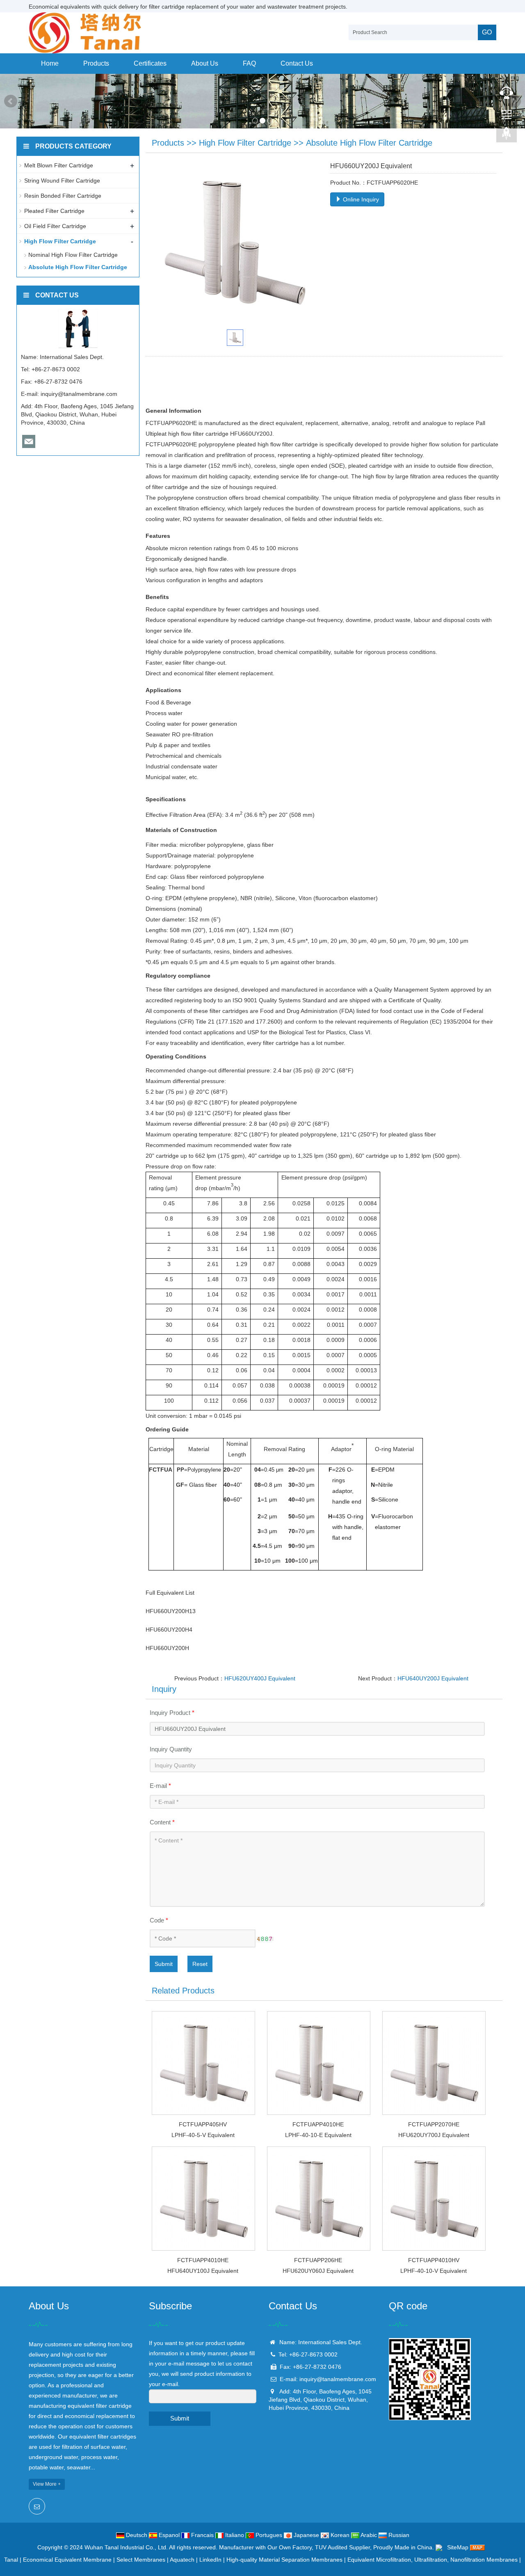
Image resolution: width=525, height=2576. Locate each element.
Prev (11, 101)
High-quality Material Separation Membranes (284, 2560)
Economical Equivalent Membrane (67, 2560)
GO (487, 32)
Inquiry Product (172, 1713)
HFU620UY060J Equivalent (318, 2271)
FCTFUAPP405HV (203, 2124)
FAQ (249, 63)
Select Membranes (141, 2560)
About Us (205, 63)
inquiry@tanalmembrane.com (79, 394)
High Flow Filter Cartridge (245, 143)
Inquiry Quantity (171, 1749)
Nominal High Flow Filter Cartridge (73, 255)
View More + (47, 2484)
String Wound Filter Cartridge (62, 181)
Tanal (11, 2560)
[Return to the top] (507, 136)
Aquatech (182, 2560)
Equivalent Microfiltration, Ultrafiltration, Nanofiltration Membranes (433, 2560)
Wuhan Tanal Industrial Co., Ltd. (126, 2547)
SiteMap (458, 2547)
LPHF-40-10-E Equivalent (318, 2135)
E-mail (160, 1786)
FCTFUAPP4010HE (318, 2124)
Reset (200, 1964)
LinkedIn (210, 2560)
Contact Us (297, 63)
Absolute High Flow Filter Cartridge (369, 143)
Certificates (150, 63)
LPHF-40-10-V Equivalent (434, 2271)
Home (50, 63)
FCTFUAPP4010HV (434, 2260)
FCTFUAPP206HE (318, 2260)
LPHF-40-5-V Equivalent (203, 2135)
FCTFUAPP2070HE (434, 2124)
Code (159, 1920)
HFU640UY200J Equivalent (433, 1678)
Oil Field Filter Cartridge (55, 226)
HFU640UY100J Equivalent (203, 2271)
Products (96, 63)
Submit (164, 1964)
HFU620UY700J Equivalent (434, 2135)
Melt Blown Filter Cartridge (59, 165)
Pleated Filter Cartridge (54, 211)
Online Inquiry (360, 199)
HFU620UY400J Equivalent (260, 1678)
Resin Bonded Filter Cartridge (63, 196)
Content (162, 1822)
